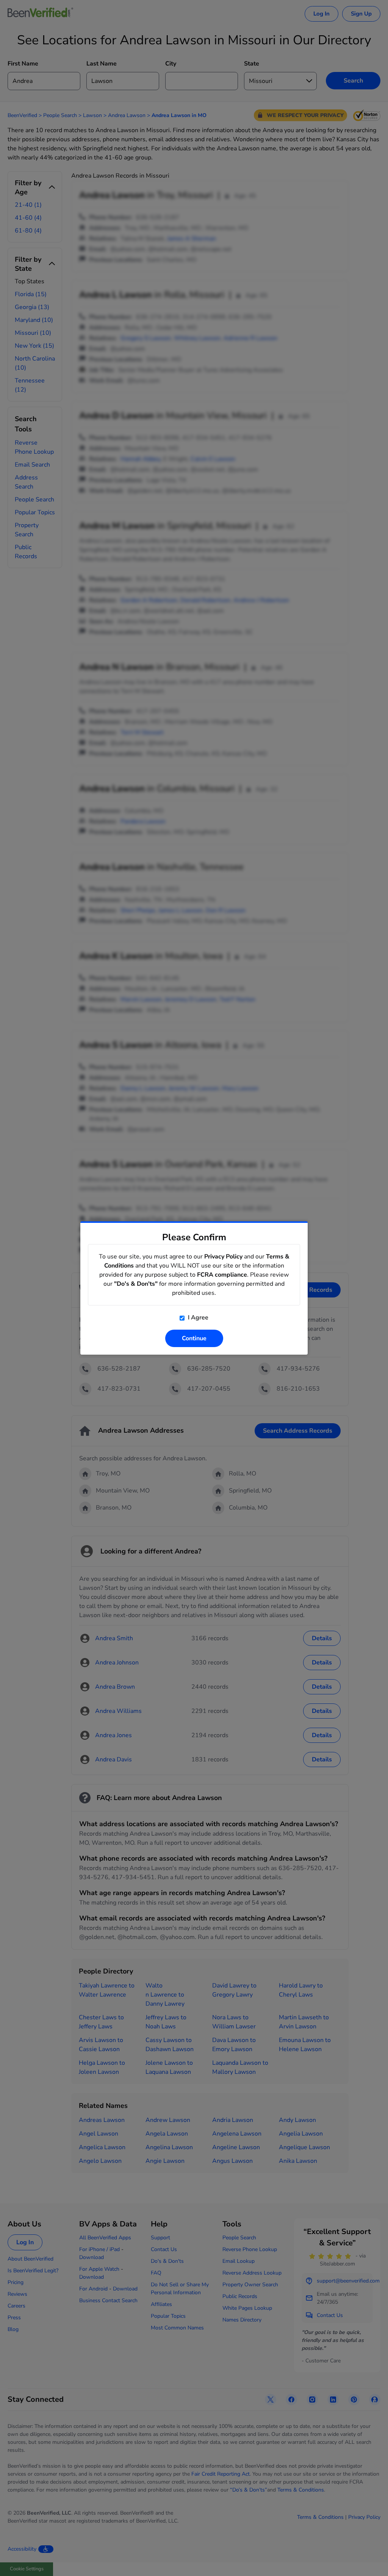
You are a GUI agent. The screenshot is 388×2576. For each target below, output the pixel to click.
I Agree (197, 1318)
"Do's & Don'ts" (136, 1284)
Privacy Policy (223, 1257)
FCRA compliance (222, 1275)
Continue (194, 1338)
